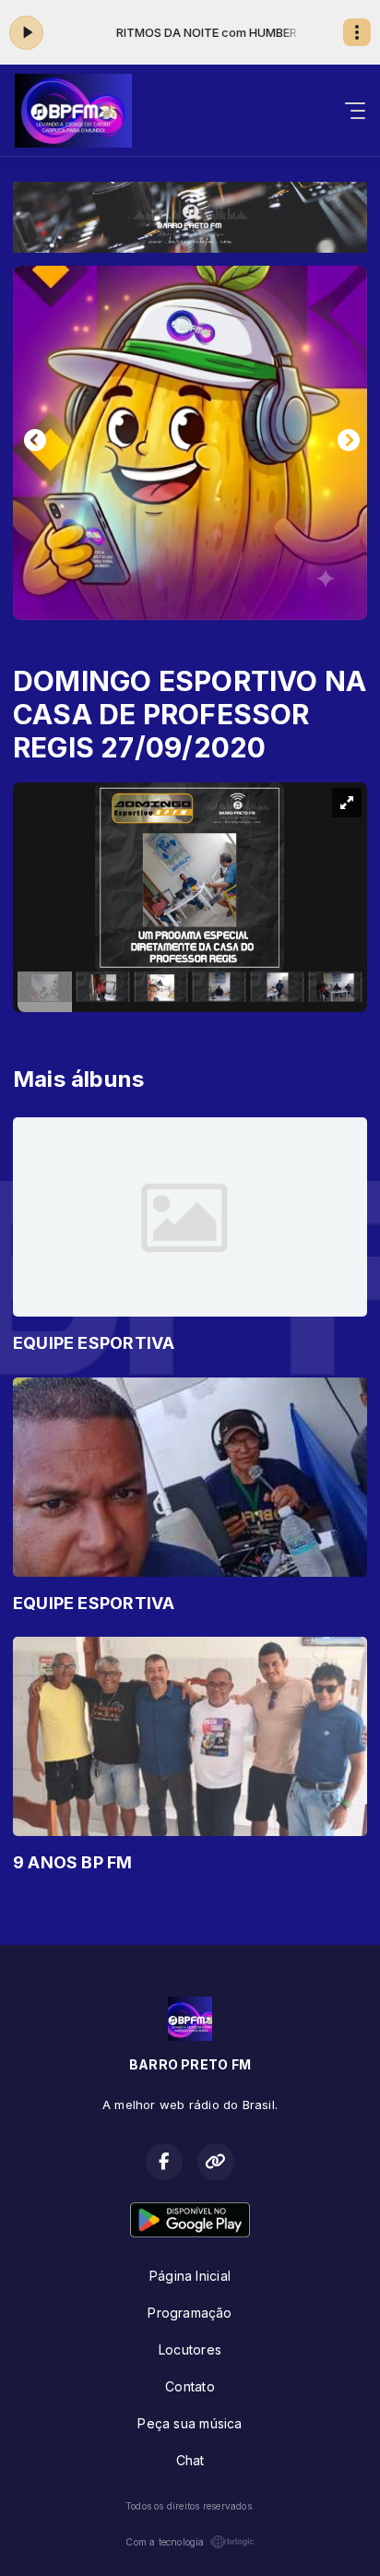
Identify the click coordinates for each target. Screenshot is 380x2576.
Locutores (190, 2349)
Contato (190, 2386)
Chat (190, 2460)
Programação (190, 2313)
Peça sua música (190, 2423)
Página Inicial (190, 2276)
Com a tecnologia (165, 2542)
